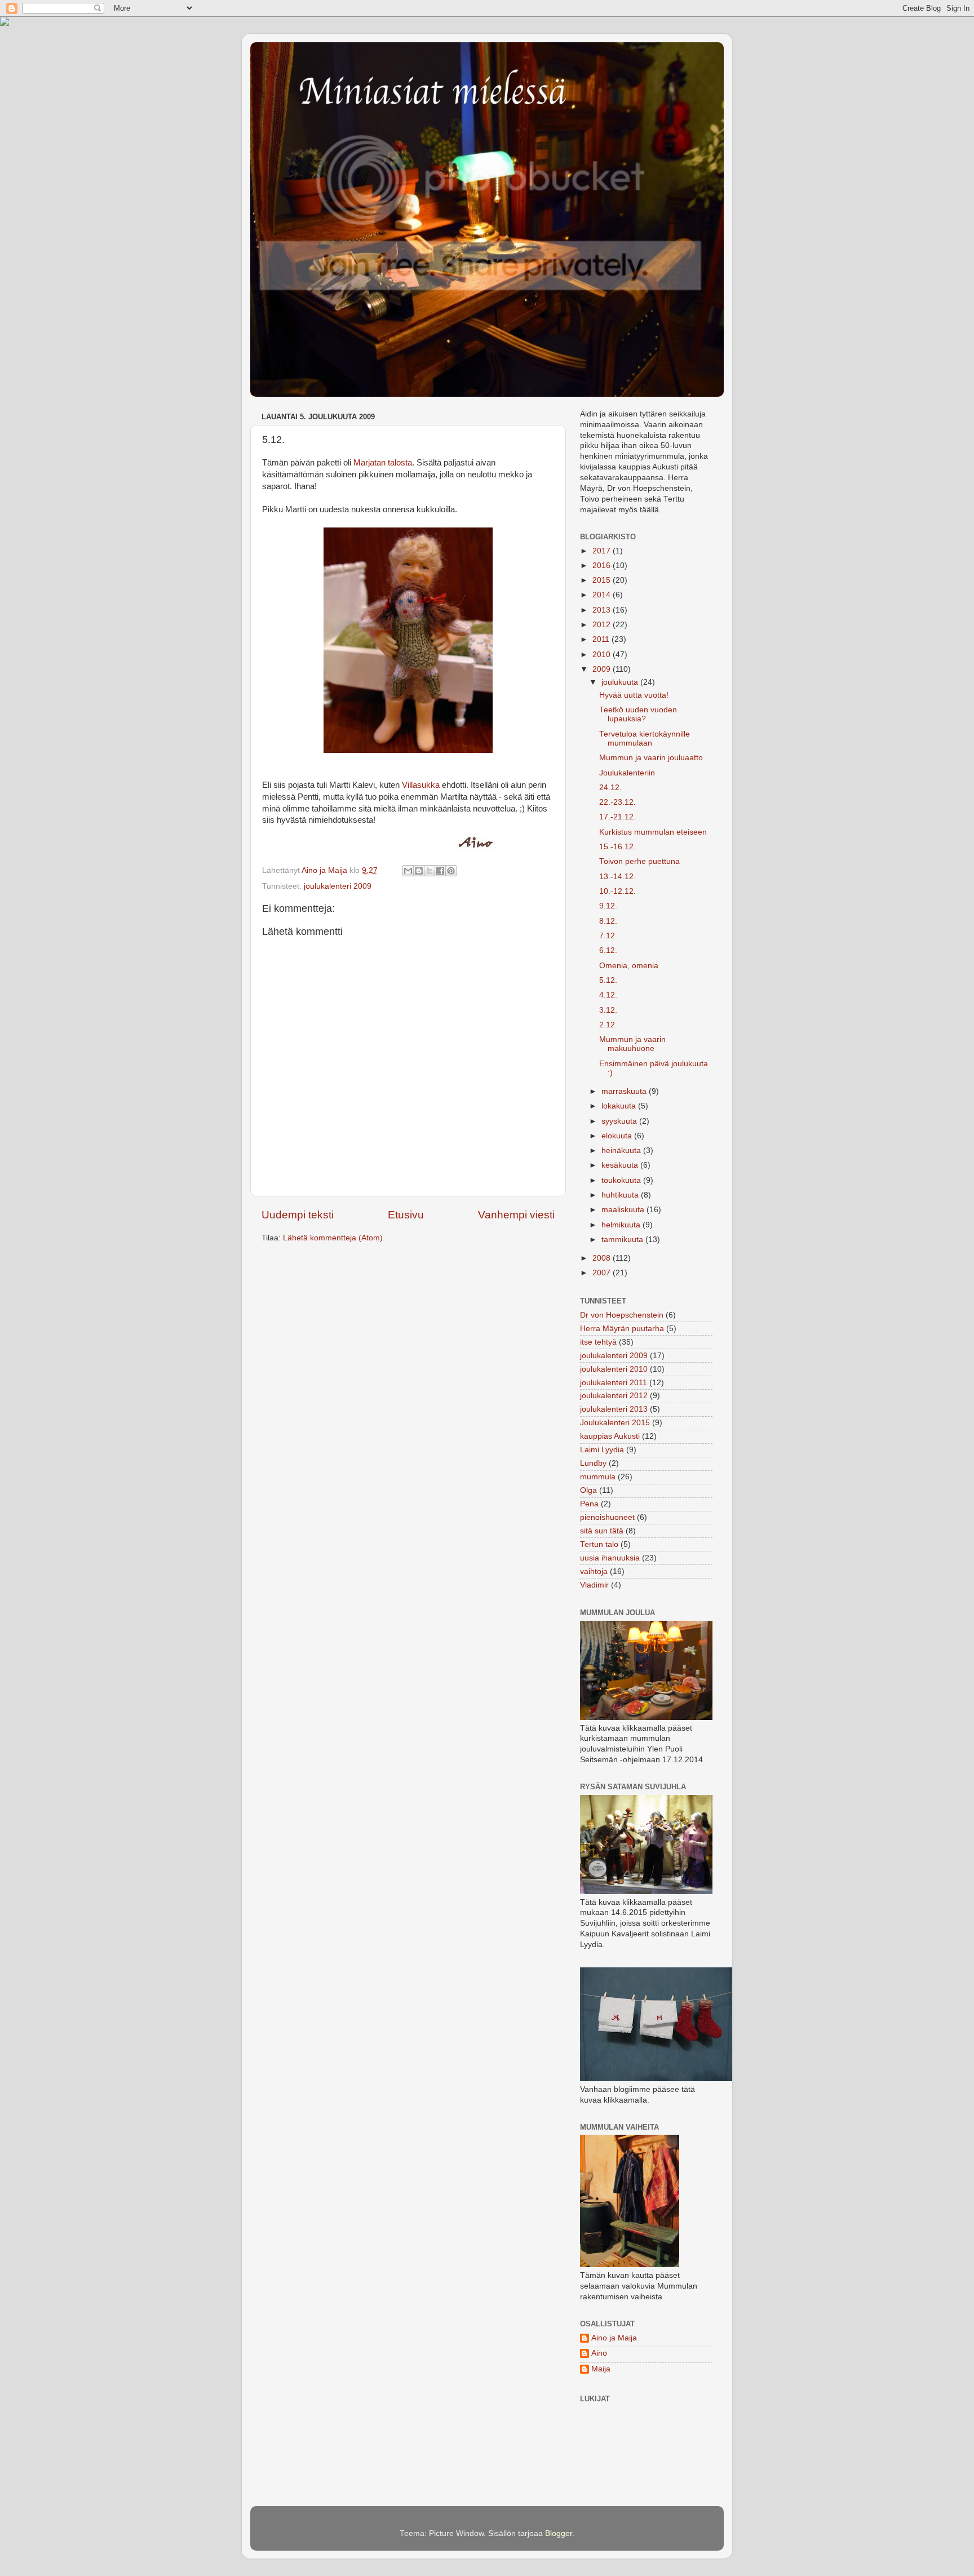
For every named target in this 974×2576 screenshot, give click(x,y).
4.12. (608, 995)
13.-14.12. (617, 877)
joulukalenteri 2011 (614, 1383)
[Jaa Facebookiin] (440, 871)
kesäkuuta (621, 1165)
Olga (588, 1490)
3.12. (608, 1010)
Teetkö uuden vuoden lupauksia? (638, 714)
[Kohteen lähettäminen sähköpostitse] (408, 871)
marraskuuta (625, 1091)
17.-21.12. (617, 817)
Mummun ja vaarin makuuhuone (632, 1044)
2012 (603, 625)
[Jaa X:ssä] (430, 871)
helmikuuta (622, 1225)
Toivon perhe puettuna (639, 861)
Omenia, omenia (629, 966)
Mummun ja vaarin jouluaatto (651, 758)
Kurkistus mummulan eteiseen (653, 832)
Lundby (593, 1463)
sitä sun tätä (602, 1531)
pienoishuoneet (607, 1517)
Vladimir (594, 1585)
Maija (601, 2369)
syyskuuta (620, 1121)
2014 (603, 595)
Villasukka (421, 785)
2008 (603, 1258)
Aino (599, 2353)
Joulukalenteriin (627, 773)
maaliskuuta (624, 1210)
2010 (603, 655)
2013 (603, 610)
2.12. (608, 1025)
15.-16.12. (617, 847)
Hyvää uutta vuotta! (634, 695)
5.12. (608, 980)
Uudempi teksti (298, 1215)
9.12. (608, 906)
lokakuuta (620, 1106)
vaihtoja (594, 1571)
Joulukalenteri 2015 (615, 1423)
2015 (603, 580)
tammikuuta (623, 1240)
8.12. (608, 921)
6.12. (608, 950)
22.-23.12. (617, 802)
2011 (602, 639)
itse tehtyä (598, 1342)
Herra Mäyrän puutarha (622, 1329)
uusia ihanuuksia (610, 1558)
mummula (598, 1477)
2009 (603, 669)
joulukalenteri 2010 (614, 1369)
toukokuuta (622, 1180)
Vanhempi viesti (516, 1215)
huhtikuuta (621, 1195)
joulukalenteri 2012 (614, 1396)
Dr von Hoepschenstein (622, 1315)
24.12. (610, 788)
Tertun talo (599, 1544)
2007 (603, 1273)
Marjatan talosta (383, 463)
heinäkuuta (622, 1150)
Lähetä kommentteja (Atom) (333, 1238)
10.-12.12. (617, 891)
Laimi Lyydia (602, 1450)
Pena (589, 1504)
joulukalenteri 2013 (614, 1409)
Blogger (559, 2533)
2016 (603, 566)
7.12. (608, 936)
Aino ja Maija (614, 2338)
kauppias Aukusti (610, 1436)
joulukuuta (621, 682)
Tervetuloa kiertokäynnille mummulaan (645, 739)
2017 (603, 551)
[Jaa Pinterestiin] (451, 871)
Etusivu (406, 1215)
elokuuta (618, 1136)
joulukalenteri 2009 (338, 886)
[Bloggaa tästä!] (419, 871)
